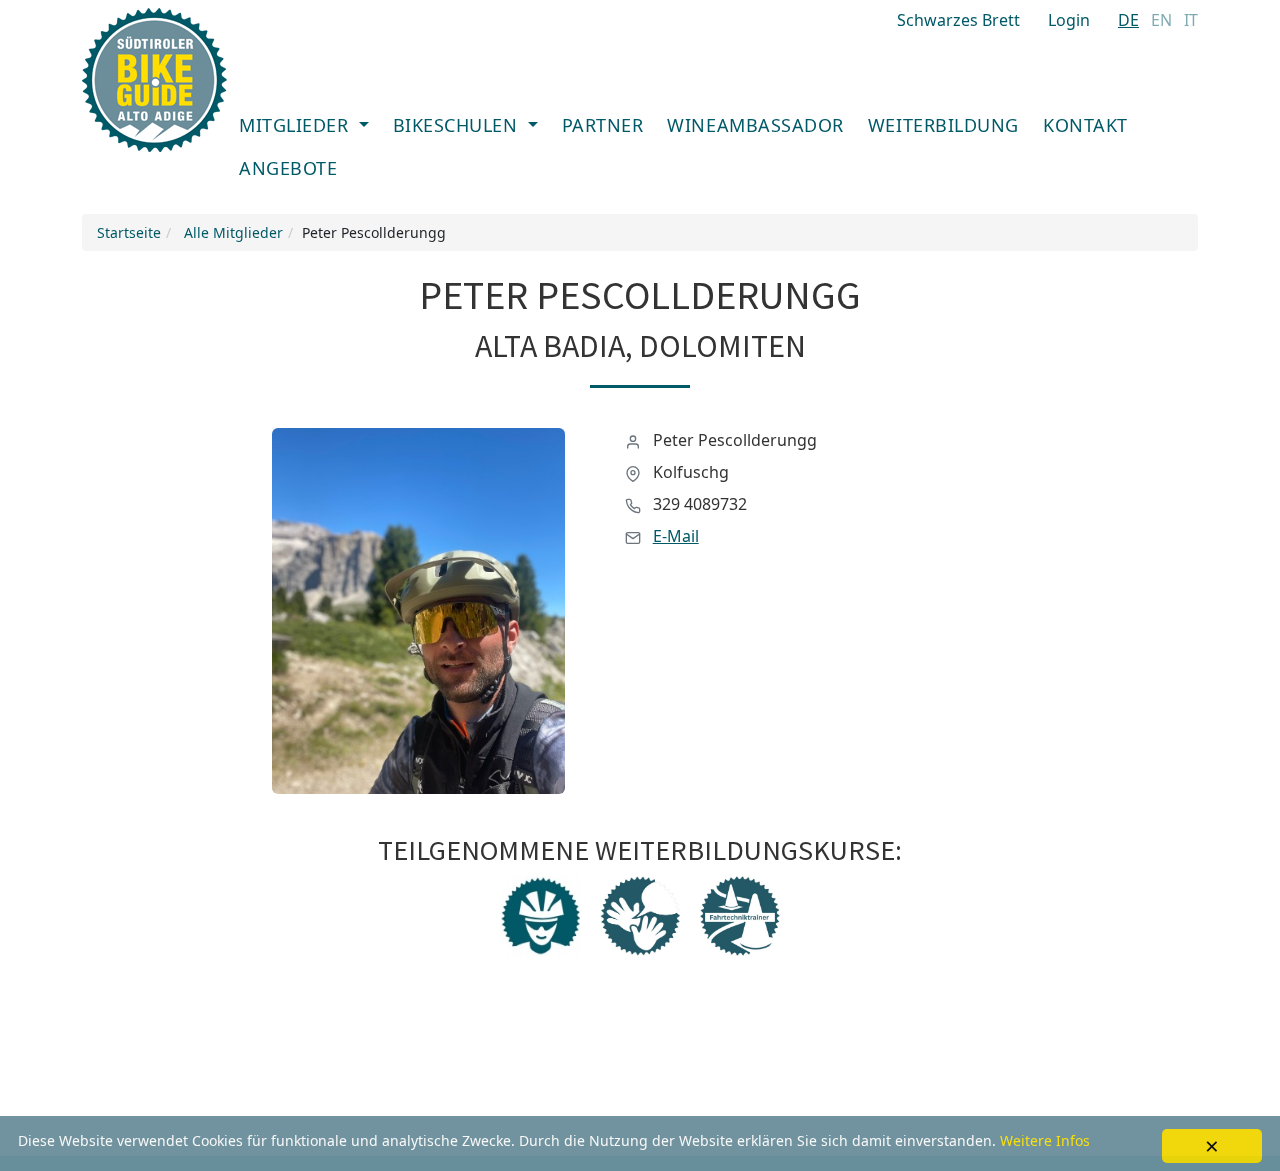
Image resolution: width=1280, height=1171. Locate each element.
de (1128, 20)
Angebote (288, 168)
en (1161, 20)
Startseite (129, 232)
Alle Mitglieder (233, 232)
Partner (603, 125)
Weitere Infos (1045, 1140)
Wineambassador (755, 125)
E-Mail (676, 536)
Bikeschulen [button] (458, 125)
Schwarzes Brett (958, 20)
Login (1069, 20)
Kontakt (1085, 125)
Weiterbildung (943, 125)
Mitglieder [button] (296, 125)
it (1191, 20)
